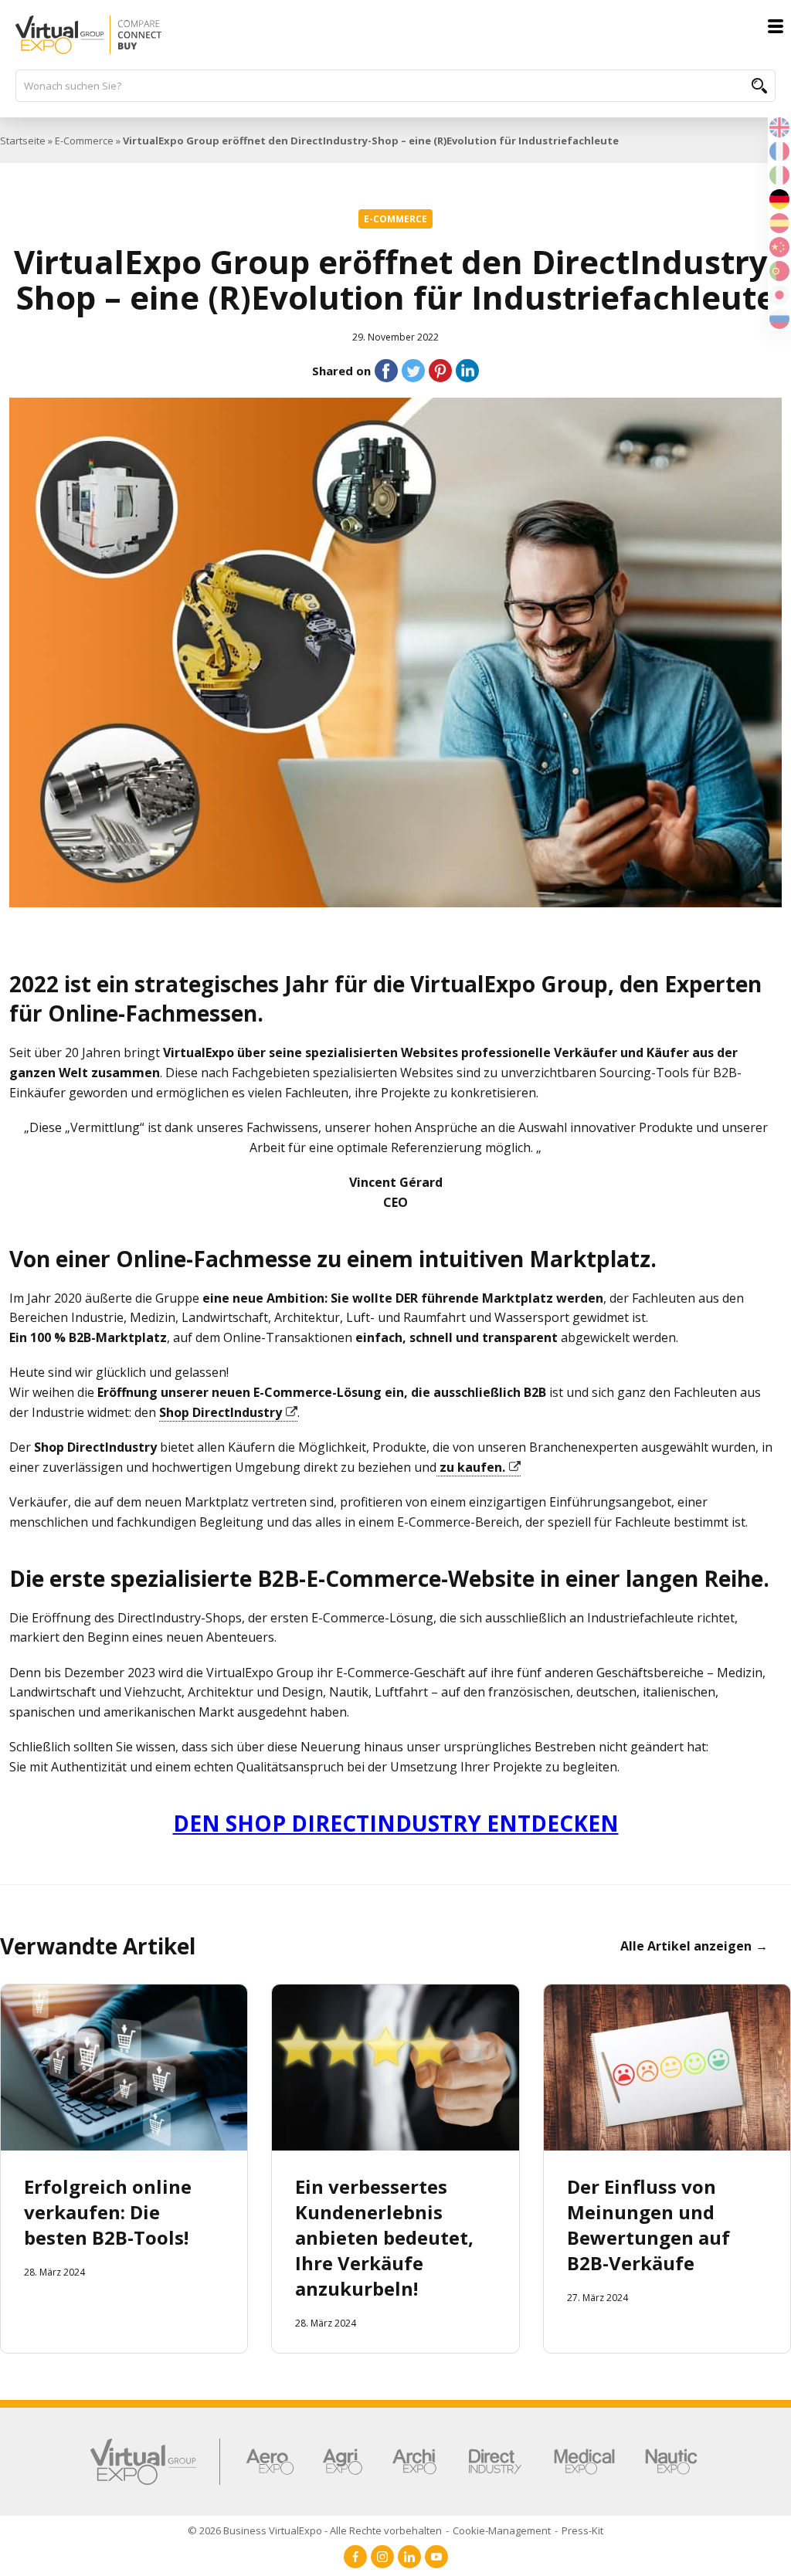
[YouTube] (436, 2557)
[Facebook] (355, 2557)
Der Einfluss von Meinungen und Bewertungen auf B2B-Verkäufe (648, 2225)
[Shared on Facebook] (386, 371)
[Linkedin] (409, 2557)
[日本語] (779, 293)
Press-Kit (582, 2530)
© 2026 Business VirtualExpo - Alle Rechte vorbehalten (315, 2530)
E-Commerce (84, 141)
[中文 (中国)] (779, 246)
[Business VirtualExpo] (395, 35)
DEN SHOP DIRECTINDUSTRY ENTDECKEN (396, 1823)
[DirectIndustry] (495, 2462)
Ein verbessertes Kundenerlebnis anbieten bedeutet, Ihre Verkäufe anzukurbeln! (384, 2237)
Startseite (23, 141)
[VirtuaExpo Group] (156, 2462)
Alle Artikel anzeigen (686, 1946)
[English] (779, 126)
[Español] (779, 222)
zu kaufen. (471, 1467)
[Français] (779, 150)
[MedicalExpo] (584, 2462)
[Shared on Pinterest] (440, 371)
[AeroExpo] (270, 2462)
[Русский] (779, 317)
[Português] (779, 269)
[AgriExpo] (343, 2462)
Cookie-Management (502, 2530)
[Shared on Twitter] (413, 371)
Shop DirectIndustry (221, 1412)
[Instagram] (382, 2557)
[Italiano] (779, 174)
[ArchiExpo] (414, 2462)
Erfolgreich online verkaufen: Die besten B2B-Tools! (108, 2212)
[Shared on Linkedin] (467, 371)
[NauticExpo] (671, 2462)
